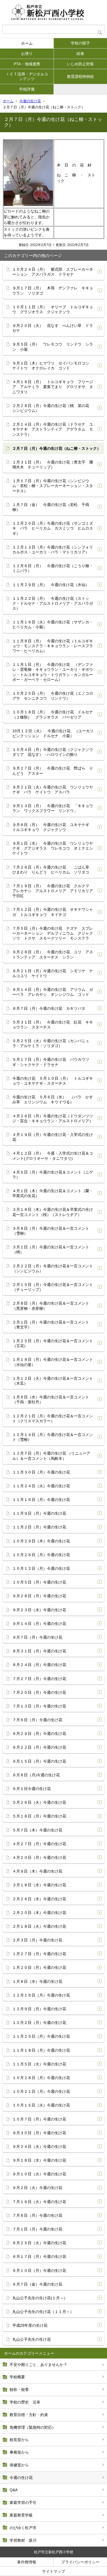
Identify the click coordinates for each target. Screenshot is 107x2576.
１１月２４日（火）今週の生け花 (41, 1486)
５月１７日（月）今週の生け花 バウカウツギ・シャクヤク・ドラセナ (51, 1062)
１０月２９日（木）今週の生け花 (41, 1541)
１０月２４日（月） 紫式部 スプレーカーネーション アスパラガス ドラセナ (53, 272)
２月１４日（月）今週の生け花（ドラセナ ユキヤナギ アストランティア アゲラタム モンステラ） (53, 429)
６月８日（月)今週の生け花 (36, 1775)
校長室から (19, 2440)
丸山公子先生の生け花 (32, 2339)
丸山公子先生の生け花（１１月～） (43, 2312)
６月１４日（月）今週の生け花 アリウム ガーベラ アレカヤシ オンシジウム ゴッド (53, 992)
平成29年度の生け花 (30, 2325)
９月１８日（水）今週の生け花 (39, 2160)
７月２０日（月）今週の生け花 (39, 1692)
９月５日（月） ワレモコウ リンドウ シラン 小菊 (53, 347)
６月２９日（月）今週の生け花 (39, 1734)
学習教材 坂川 (23, 2540)
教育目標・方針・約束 (29, 2415)
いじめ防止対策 (80, 64)
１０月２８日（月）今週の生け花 (41, 2078)
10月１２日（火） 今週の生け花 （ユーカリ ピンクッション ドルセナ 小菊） (55, 733)
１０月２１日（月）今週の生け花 (41, 2091)
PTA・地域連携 (27, 64)
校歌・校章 (19, 2390)
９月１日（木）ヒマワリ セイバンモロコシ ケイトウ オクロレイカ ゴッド (53, 366)
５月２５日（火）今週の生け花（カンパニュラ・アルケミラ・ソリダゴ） (51, 1043)
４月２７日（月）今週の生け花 (39, 1844)
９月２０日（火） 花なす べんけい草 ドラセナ (53, 328)
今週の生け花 (30, 101)
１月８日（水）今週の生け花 (37, 1981)
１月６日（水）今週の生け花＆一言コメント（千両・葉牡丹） (51, 1399)
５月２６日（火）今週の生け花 (39, 1802)
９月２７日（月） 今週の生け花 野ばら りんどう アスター (53, 771)
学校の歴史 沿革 (25, 2402)
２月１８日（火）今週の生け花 (39, 1926)
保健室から (19, 2465)
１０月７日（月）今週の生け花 (39, 2119)
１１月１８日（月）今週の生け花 (41, 2050)
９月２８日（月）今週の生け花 (39, 1596)
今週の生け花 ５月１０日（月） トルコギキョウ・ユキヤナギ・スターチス (53, 1081)
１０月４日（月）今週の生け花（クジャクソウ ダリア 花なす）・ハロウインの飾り (55, 752)
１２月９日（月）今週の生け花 (39, 2009)
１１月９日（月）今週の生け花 (39, 1513)
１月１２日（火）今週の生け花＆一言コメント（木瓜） (53, 1381)
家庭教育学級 (21, 2515)
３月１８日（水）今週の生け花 (39, 1885)
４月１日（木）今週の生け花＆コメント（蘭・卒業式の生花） (53, 1193)
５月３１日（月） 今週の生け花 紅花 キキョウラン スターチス (53, 1025)
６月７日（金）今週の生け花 (37, 2284)
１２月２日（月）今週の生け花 (39, 2023)
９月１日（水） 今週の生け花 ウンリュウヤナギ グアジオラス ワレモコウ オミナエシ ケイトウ (55, 848)
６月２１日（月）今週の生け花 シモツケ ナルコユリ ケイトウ (53, 973)
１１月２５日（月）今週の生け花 (41, 2036)
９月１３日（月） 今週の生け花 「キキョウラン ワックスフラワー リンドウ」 (53, 808)
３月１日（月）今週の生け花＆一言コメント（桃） (51, 1249)
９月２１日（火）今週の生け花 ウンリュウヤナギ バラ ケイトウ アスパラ (53, 790)
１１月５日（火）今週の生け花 (39, 2064)
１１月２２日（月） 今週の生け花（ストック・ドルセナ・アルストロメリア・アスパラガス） (53, 603)
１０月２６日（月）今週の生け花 (41, 1555)
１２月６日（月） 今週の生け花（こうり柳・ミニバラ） (53, 568)
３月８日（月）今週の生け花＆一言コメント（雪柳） (51, 1231)
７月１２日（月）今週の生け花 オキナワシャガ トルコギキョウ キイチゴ (53, 912)
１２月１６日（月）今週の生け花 (41, 1995)
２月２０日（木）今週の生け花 (39, 1913)
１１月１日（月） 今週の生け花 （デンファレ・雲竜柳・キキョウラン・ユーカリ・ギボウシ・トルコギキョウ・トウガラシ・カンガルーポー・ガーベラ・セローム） (53, 672)
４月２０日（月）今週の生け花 (39, 1857)
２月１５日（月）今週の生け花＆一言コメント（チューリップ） (53, 1287)
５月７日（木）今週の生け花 (37, 1830)
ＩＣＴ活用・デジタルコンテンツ (27, 76)
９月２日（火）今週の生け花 (37, 2188)
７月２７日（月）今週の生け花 (39, 1679)
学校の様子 (80, 43)
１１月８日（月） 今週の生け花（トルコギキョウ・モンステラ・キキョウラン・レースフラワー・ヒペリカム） (53, 646)
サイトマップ (54, 2571)
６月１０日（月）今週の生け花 (39, 2270)
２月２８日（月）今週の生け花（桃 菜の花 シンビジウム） (53, 408)
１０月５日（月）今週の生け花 (39, 1582)
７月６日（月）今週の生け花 (37, 1720)
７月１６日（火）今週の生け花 (39, 2202)
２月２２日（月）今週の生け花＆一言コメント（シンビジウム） (53, 1268)
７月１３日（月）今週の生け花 (39, 1706)
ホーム (27, 43)
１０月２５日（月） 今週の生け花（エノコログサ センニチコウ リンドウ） (53, 696)
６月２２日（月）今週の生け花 (39, 1747)
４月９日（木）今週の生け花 (37, 1871)
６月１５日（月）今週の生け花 (39, 1761)
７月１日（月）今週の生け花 (37, 2229)
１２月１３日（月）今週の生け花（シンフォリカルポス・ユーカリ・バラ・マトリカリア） (53, 550)
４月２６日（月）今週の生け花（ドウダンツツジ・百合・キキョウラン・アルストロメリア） (53, 1118)
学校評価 (27, 89)
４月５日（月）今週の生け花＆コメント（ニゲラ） (53, 1175)
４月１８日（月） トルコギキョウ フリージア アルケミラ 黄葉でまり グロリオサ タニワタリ (53, 387)
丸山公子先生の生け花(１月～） (40, 2298)
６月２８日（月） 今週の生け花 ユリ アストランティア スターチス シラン (53, 954)
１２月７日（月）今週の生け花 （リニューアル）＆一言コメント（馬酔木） (51, 1456)
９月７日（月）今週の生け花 (37, 1637)
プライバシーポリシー (80, 2562)
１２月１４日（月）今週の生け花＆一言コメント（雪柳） (53, 1437)
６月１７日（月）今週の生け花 (39, 2257)
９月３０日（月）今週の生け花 (39, 2133)
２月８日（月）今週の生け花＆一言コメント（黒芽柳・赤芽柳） (51, 1306)
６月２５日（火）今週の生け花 (39, 2243)
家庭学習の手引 (23, 2503)
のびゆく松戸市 (23, 2528)
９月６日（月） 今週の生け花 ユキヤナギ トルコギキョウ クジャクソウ (53, 827)
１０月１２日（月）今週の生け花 (41, 1568)
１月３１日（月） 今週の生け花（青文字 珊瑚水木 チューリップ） (53, 465)
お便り (27, 53)
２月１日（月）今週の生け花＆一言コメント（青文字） (51, 1325)
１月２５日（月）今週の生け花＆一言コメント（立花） (53, 1343)
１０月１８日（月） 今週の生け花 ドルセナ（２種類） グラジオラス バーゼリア (53, 714)
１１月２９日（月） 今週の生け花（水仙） (51, 585)
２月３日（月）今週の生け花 (37, 1940)
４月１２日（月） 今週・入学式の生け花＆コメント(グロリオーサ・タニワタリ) (53, 1156)
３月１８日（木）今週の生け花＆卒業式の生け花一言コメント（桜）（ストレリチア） (53, 1212)
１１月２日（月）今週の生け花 (39, 1527)
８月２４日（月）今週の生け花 (39, 1665)
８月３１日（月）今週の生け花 (39, 1651)
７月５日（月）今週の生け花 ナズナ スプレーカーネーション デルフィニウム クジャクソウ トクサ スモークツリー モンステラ (53, 933)
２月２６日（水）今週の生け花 (39, 1899)
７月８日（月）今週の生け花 (37, 2215)
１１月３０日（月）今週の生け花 (41, 1472)
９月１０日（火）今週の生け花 (39, 2174)
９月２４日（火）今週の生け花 (39, 2147)
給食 (80, 53)
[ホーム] (54, 12)
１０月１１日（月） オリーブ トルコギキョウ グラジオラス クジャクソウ (53, 309)
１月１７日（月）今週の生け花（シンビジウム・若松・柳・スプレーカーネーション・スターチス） (53, 486)
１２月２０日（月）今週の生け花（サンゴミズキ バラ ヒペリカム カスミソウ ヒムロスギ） (53, 528)
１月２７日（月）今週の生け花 (39, 1954)
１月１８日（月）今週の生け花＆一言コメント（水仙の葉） (53, 1362)
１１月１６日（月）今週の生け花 (41, 1500)
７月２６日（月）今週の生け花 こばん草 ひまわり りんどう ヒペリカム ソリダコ (53, 870)
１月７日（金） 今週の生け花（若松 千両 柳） (53, 507)
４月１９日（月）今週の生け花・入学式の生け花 (53, 1137)
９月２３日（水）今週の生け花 (39, 1610)
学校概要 (17, 2377)
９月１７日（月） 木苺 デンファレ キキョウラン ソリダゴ (53, 290)
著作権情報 (27, 2562)
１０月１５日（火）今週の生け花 (41, 2105)
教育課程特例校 (80, 77)
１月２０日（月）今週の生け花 (39, 1967)
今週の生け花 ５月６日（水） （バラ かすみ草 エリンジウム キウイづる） (53, 1099)
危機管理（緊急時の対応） (33, 2427)
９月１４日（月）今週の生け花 (39, 1624)
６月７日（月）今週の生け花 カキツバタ (49, 1008)
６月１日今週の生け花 (32, 1789)
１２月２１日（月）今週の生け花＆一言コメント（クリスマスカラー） (53, 1418)
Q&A (14, 2490)
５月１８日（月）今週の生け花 (39, 1816)
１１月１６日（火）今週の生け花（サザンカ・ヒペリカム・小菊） (53, 624)
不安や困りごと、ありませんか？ (38, 2365)
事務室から (19, 2452)
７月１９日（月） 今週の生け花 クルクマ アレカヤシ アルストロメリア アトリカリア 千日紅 (55, 891)
